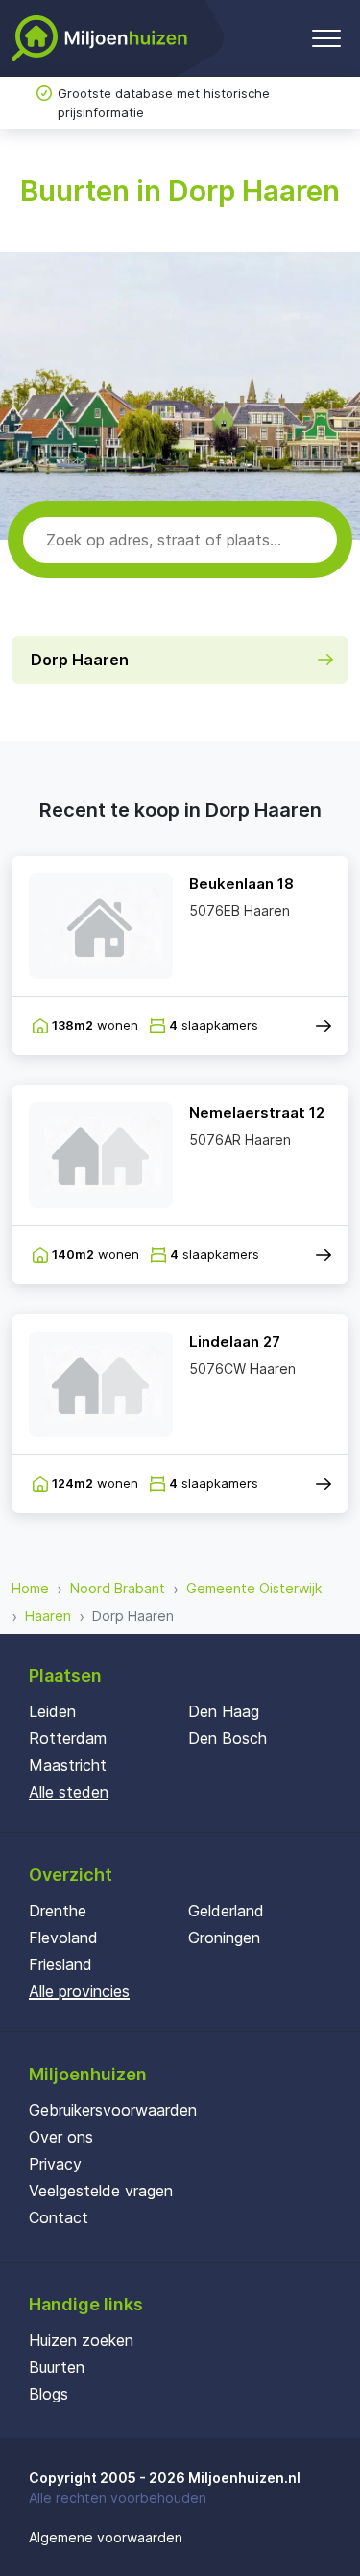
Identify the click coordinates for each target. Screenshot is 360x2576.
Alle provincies (79, 1991)
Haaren (48, 1616)
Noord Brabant (118, 1588)
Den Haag (224, 1711)
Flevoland (63, 1938)
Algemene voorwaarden (106, 2537)
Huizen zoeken (81, 2340)
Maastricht (68, 1765)
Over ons (61, 2137)
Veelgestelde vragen (101, 2191)
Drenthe (58, 1911)
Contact (59, 2217)
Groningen (224, 1938)
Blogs (48, 2394)
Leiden (52, 1711)
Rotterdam (68, 1738)
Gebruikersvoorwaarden (113, 2110)
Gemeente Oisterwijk (254, 1588)
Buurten (57, 2367)
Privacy (55, 2164)
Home (30, 1588)
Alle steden (69, 1792)
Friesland (60, 1964)
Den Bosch (228, 1738)
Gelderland (226, 1911)
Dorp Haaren (80, 660)
